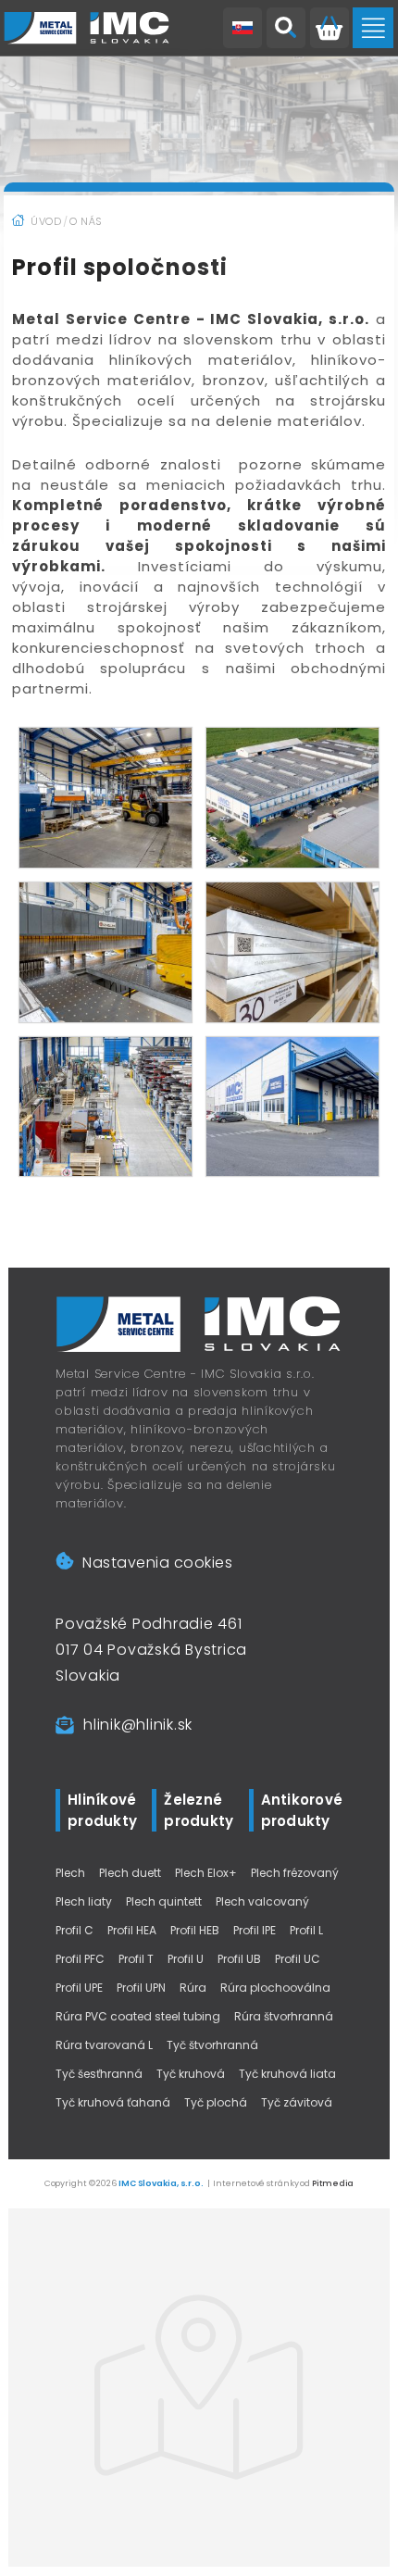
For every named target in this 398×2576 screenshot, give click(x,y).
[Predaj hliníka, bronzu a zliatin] (87, 28)
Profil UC (298, 1959)
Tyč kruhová (191, 2074)
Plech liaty (84, 1901)
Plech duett (130, 1873)
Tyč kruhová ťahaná (113, 2102)
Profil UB (239, 1959)
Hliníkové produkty (102, 1810)
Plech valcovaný (262, 1901)
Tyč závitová (297, 2102)
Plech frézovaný (295, 1873)
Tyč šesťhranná (99, 2074)
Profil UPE (79, 1988)
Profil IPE (255, 1930)
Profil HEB (195, 1930)
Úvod (46, 221)
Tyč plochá (216, 2102)
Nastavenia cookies (157, 1563)
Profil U (186, 1959)
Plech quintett (164, 1901)
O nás (86, 221)
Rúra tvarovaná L (104, 2045)
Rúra (193, 1988)
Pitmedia (333, 2183)
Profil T (136, 1959)
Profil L (306, 1930)
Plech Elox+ (206, 1873)
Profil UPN (141, 1988)
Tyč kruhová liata (287, 2074)
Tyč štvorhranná (212, 2045)
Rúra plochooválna (275, 1988)
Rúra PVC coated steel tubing (138, 2016)
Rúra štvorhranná (284, 2016)
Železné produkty (199, 1810)
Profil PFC (80, 1959)
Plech (70, 1873)
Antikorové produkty (302, 1810)
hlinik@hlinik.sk (138, 1725)
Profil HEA (132, 1930)
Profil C (75, 1930)
